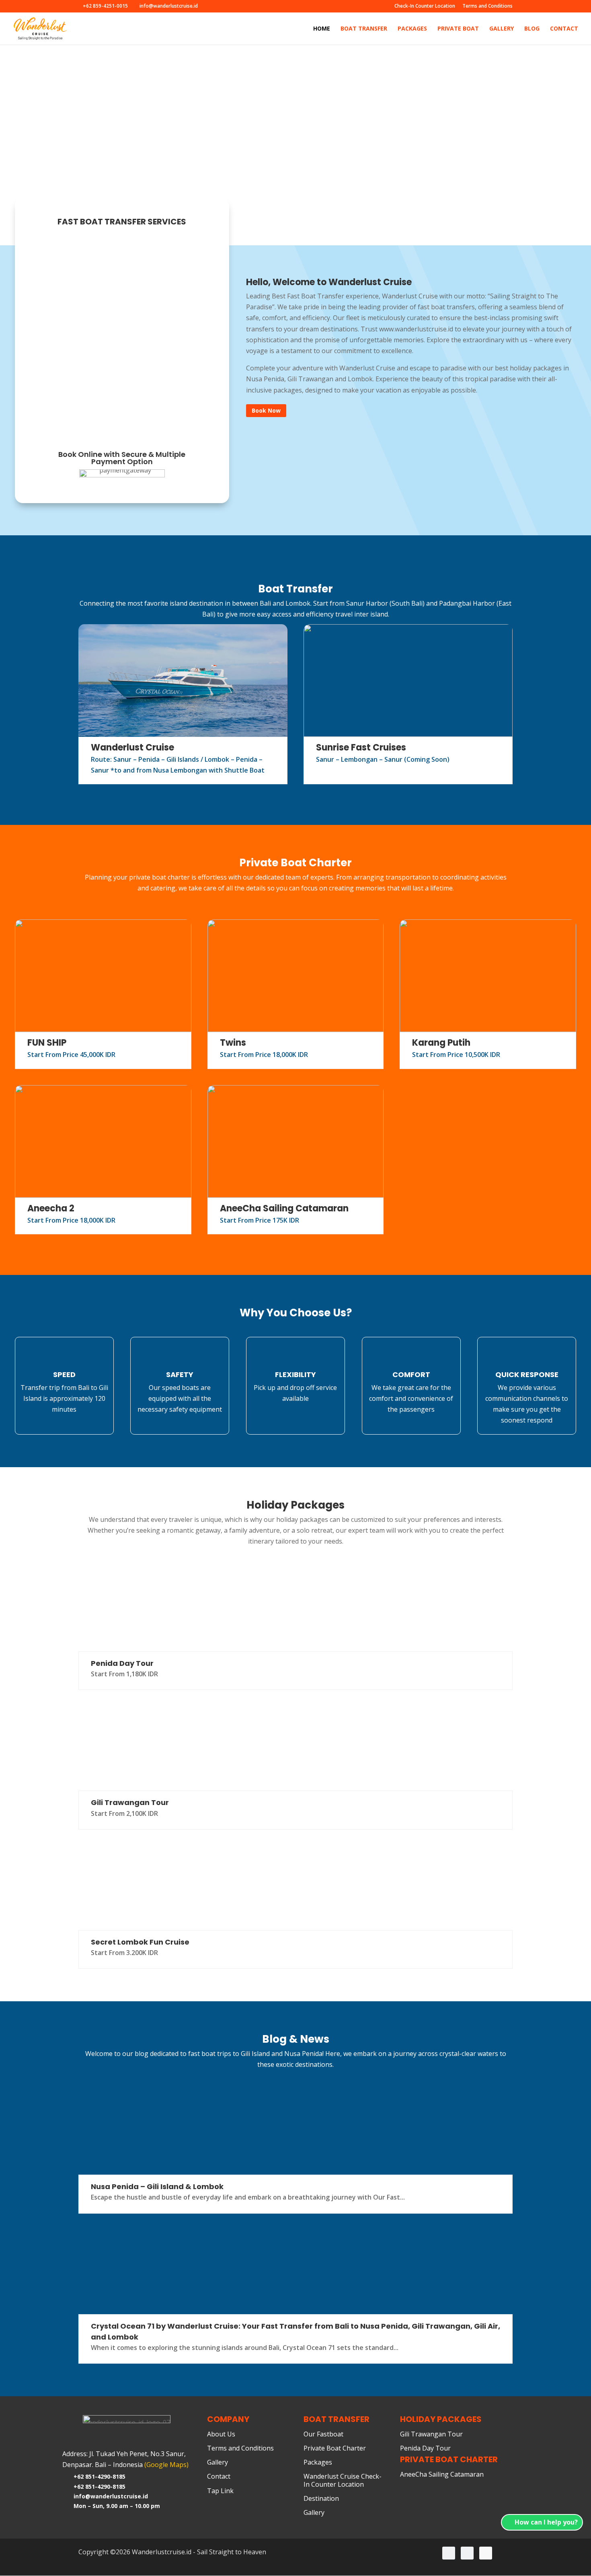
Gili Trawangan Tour (130, 1802)
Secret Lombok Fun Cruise (140, 1942)
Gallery (502, 29)
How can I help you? (546, 2522)
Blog (532, 29)
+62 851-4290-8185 (100, 2476)
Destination (321, 2499)
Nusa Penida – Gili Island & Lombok (157, 2186)
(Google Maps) (166, 2465)
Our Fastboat (323, 2434)
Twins (233, 1043)
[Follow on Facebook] (467, 2553)
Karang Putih (441, 1043)
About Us (221, 2434)
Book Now (266, 410)
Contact (564, 29)
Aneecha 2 (51, 1208)
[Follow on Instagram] (449, 2553)
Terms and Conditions (487, 6)
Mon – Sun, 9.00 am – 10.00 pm (117, 2506)
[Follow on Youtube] (486, 2553)
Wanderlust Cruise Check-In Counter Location (343, 2480)
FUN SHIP (47, 1043)
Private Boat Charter (335, 2449)
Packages (412, 29)
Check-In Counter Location (425, 6)
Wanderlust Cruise (132, 747)
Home (322, 29)
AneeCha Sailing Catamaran (284, 1208)
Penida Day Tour (122, 1663)
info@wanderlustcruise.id (111, 2496)
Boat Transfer (364, 29)
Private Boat (458, 29)
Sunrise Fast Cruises (361, 747)
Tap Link (220, 2491)
